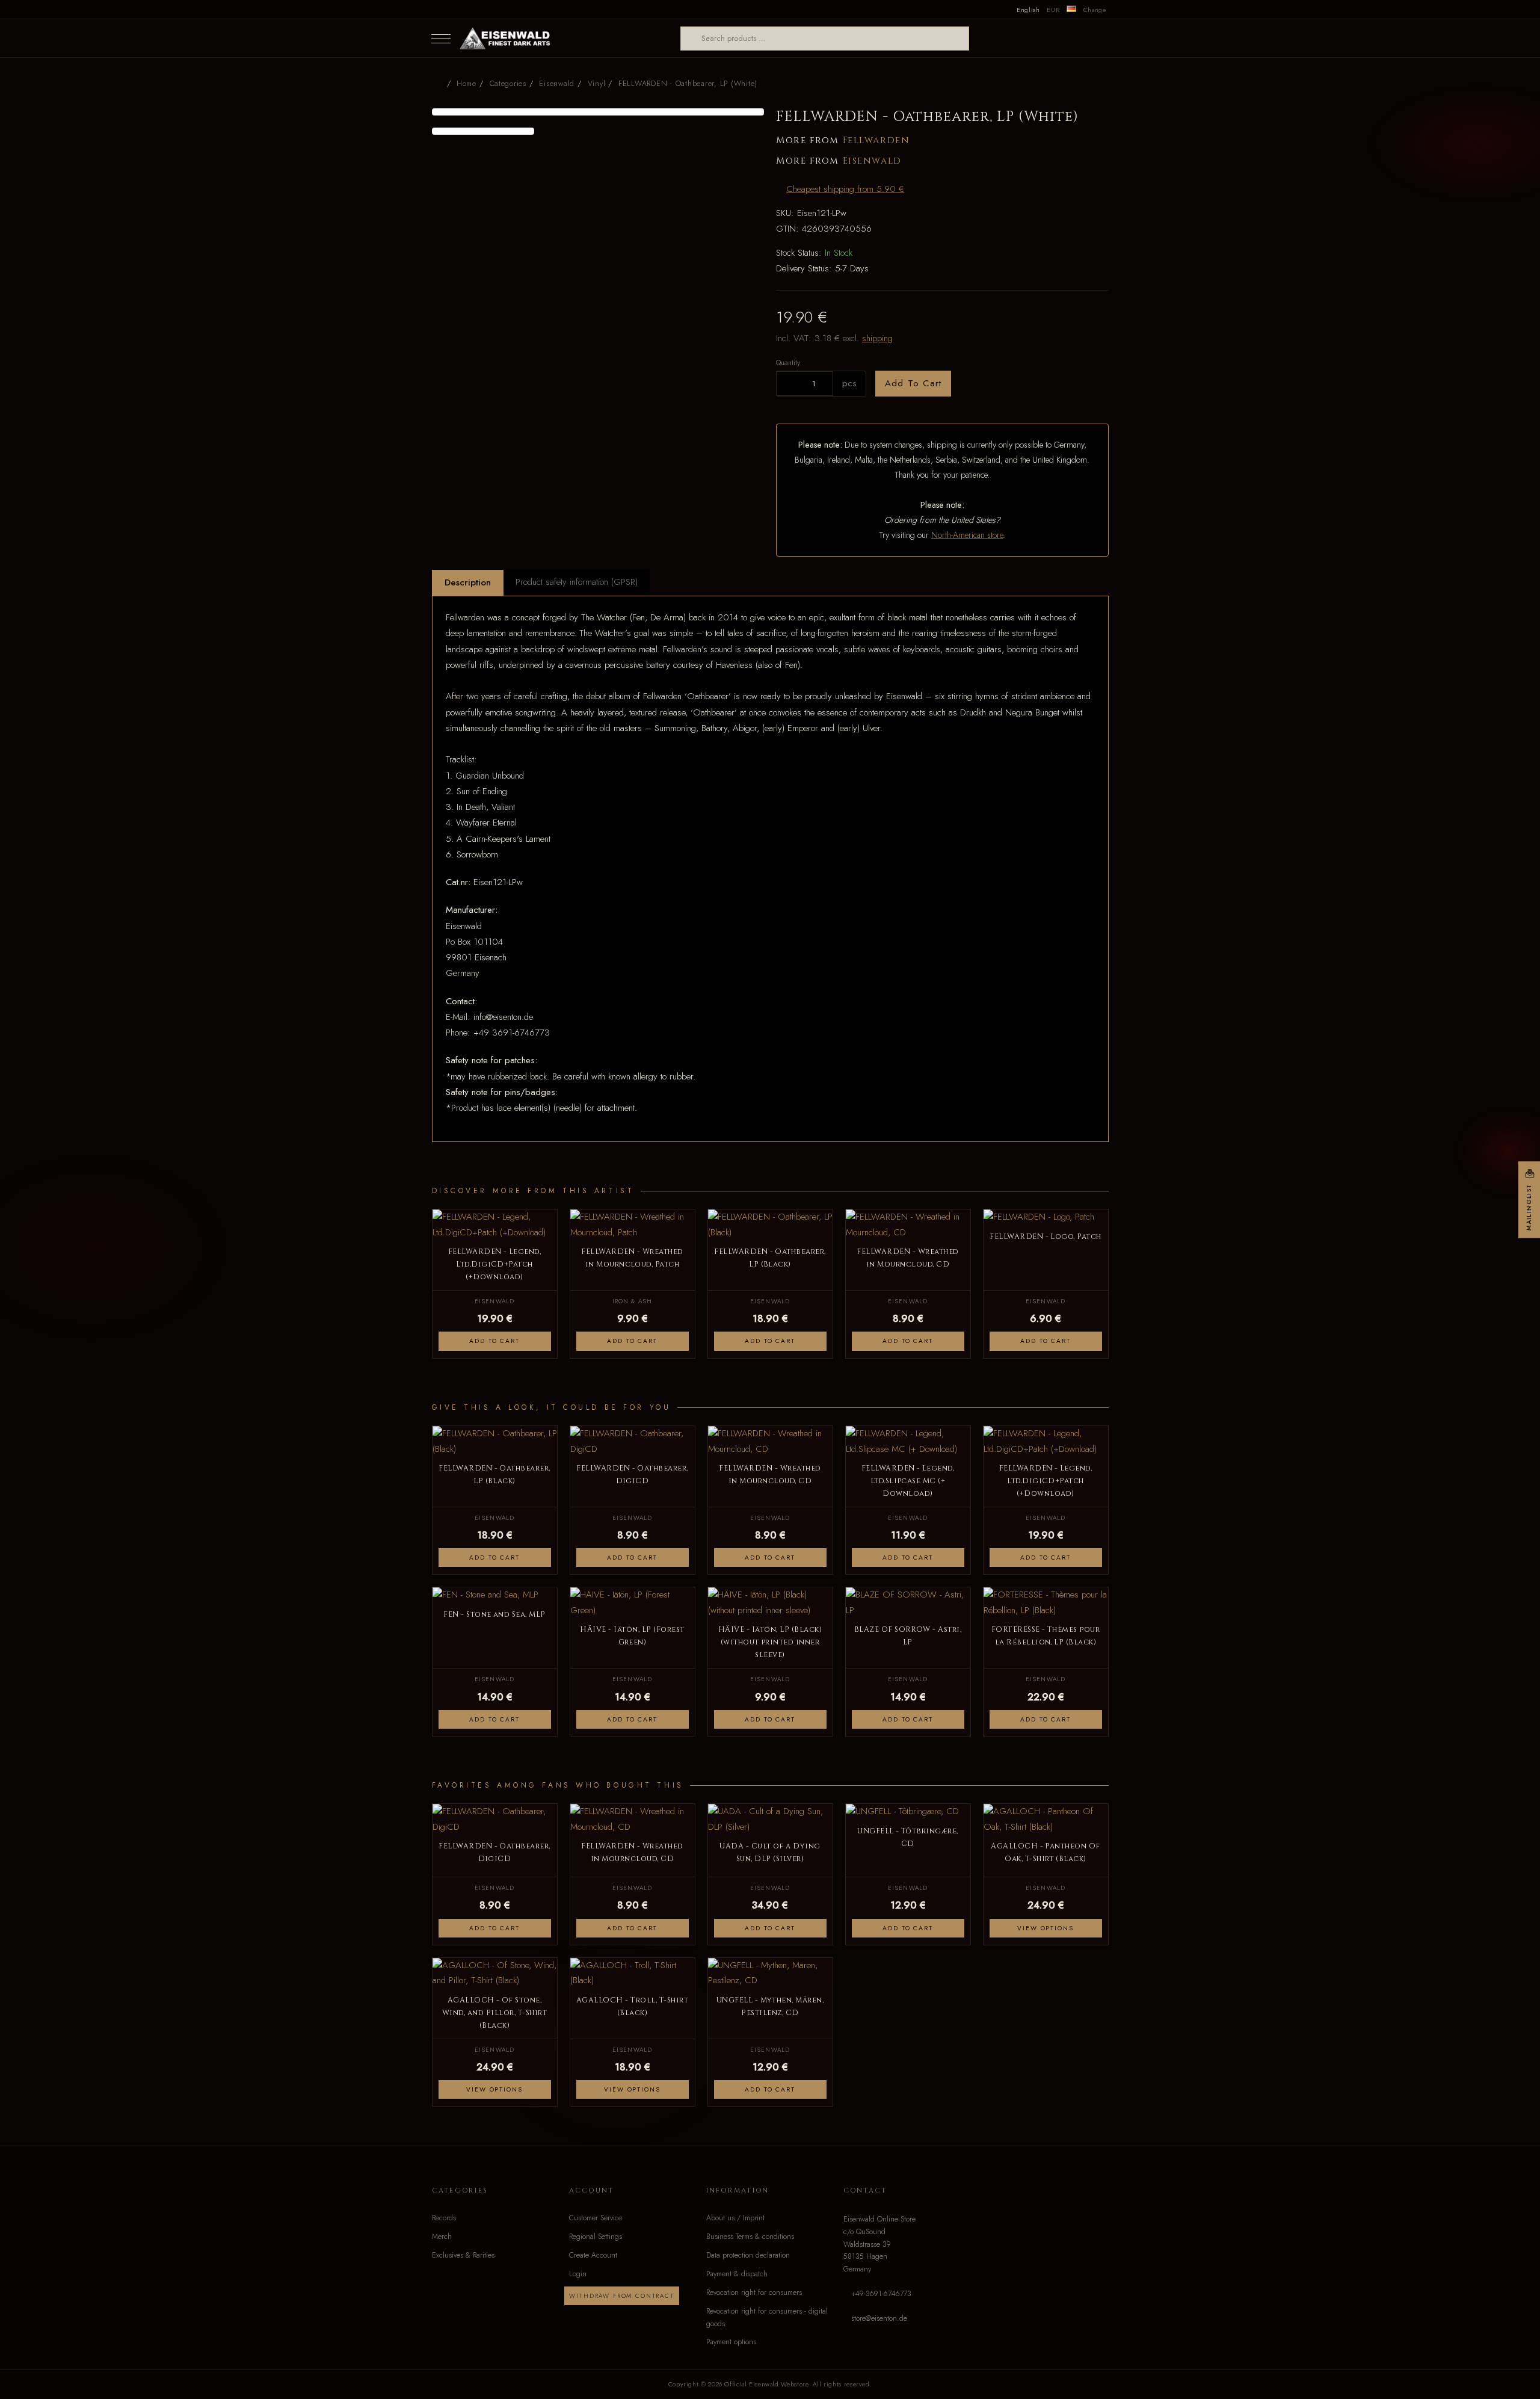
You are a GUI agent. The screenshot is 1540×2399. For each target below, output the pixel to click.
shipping (877, 338)
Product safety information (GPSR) (577, 582)
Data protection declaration (748, 2255)
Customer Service (596, 2218)
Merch (442, 2237)
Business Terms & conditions (750, 2237)
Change (1095, 10)
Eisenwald (872, 161)
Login (578, 2274)
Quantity (788, 363)
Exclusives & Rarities (463, 2255)
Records (444, 2218)
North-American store (967, 535)
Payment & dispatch (737, 2274)
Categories (508, 84)
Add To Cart (913, 383)
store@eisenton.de (879, 2318)
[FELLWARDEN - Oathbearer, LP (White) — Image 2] (483, 131)
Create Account (593, 2255)
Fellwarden (876, 140)
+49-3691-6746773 (881, 2294)
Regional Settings (596, 2237)
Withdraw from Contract (621, 2296)
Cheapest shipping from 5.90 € (845, 189)
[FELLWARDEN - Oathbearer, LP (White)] (598, 112)
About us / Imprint (735, 2218)
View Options (1045, 1928)
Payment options (731, 2342)
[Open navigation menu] (441, 39)
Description (468, 582)
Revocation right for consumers (754, 2292)
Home (467, 84)
